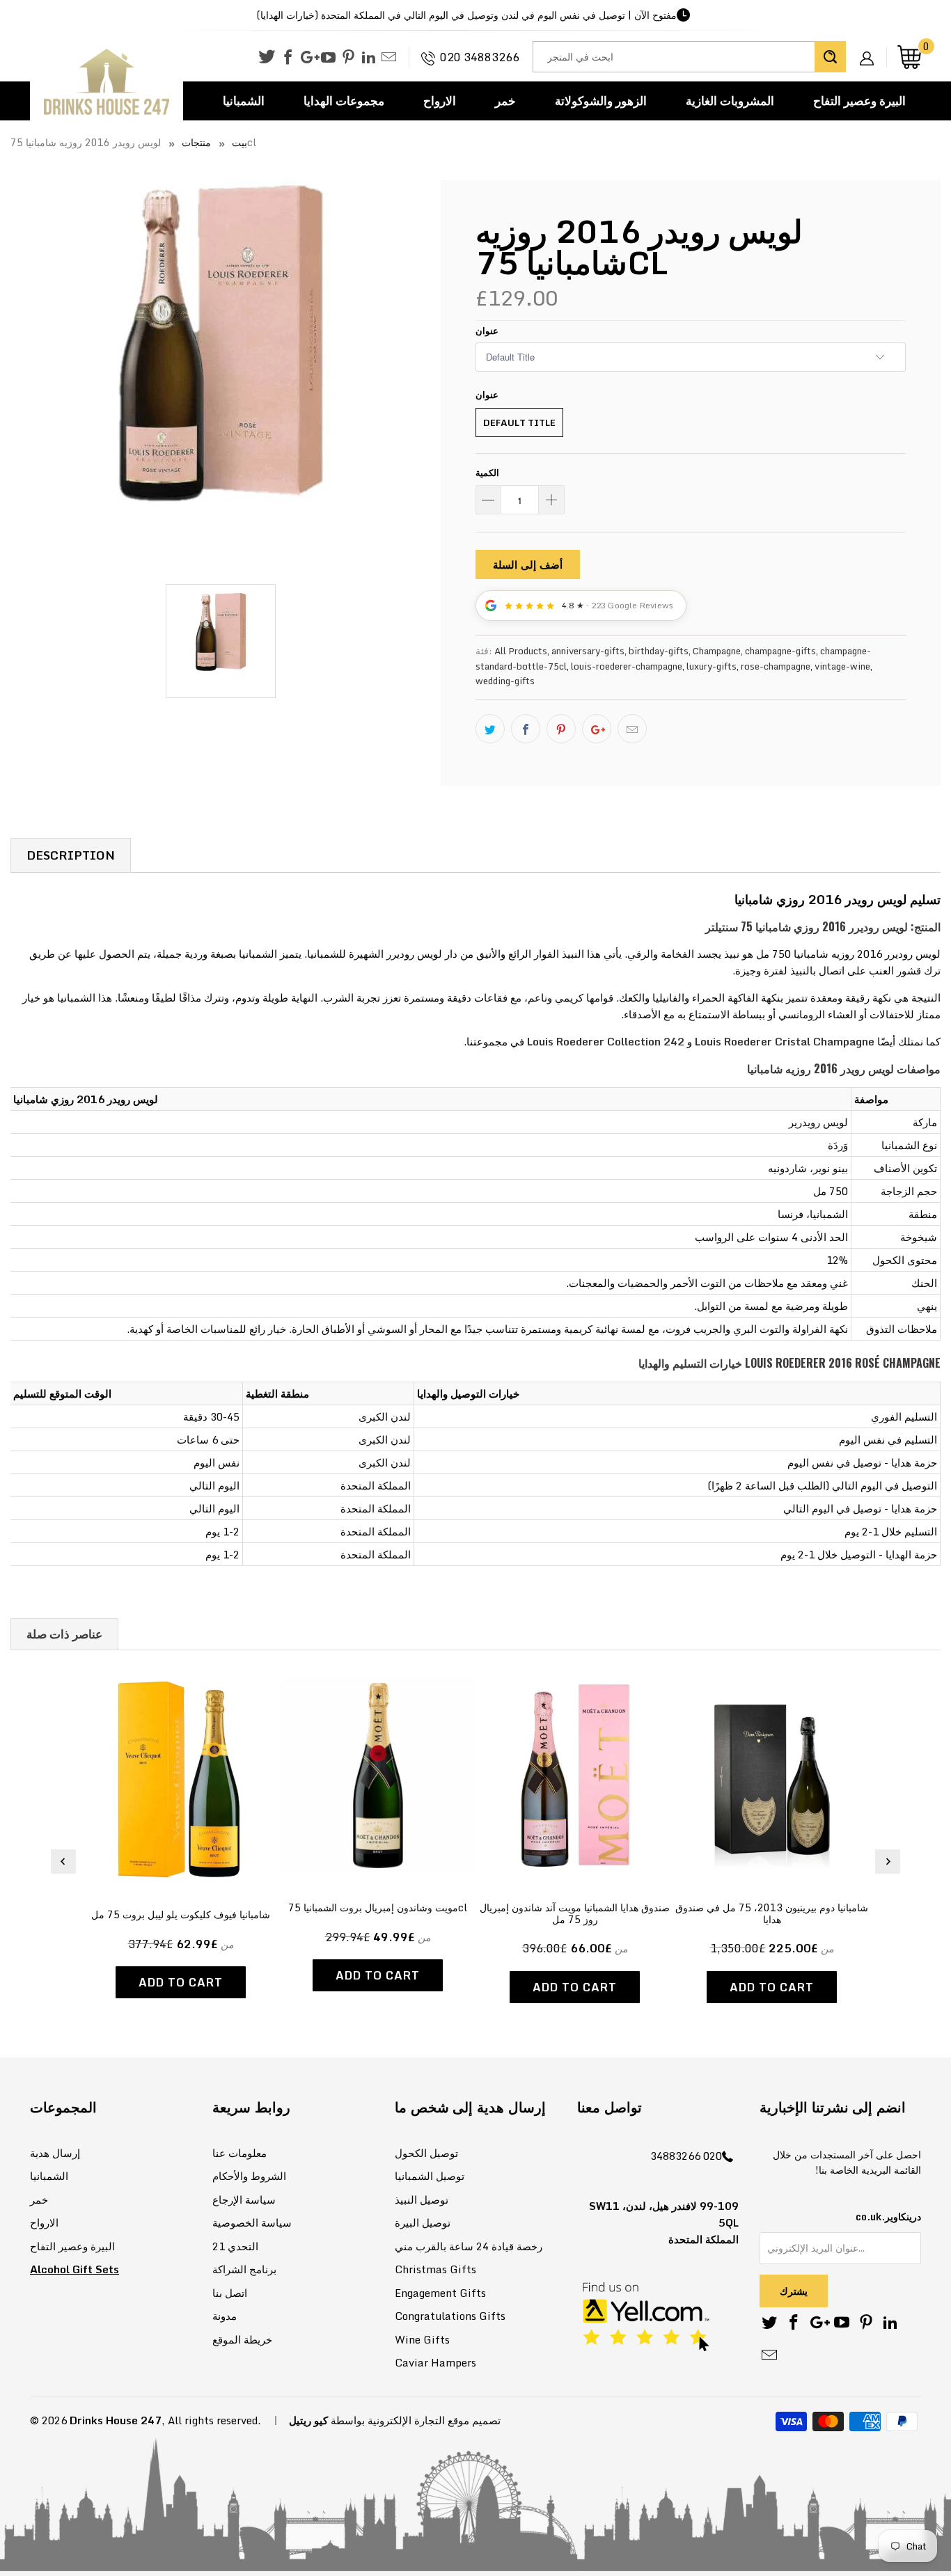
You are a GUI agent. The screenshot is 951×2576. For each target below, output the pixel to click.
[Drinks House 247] (107, 82)
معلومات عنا (239, 2153)
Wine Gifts (422, 2339)
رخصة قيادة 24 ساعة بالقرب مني (469, 2246)
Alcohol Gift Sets (74, 2269)
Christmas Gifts (435, 2269)
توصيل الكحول (426, 2153)
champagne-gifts (780, 651)
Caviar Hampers (435, 2362)
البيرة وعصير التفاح (859, 101)
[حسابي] (872, 47)
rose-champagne (776, 666)
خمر (505, 101)
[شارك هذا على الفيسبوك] (526, 729)
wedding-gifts (505, 681)
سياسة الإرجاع (244, 2199)
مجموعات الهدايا (344, 101)
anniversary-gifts (588, 651)
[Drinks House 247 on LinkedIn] (369, 58)
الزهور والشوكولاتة (601, 101)
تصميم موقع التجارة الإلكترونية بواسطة (416, 2420)
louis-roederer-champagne (627, 666)
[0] (909, 57)
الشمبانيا (244, 101)
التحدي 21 (235, 2246)
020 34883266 (480, 57)
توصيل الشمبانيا (430, 2176)
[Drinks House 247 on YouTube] (328, 58)
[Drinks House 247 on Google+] (308, 58)
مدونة (225, 2316)
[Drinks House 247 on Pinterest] (348, 58)
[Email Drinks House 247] (389, 58)
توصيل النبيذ (422, 2199)
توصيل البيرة (423, 2222)
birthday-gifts (659, 651)
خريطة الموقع (242, 2339)
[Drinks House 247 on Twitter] (267, 57)
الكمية (487, 473)
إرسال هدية (55, 2153)
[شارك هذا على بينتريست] (561, 729)
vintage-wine (842, 666)
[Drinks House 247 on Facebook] (288, 58)
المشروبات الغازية (730, 101)
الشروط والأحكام (249, 2176)
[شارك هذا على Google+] (597, 729)
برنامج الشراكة (244, 2269)
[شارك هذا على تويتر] (490, 729)
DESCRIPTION (71, 855)
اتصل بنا (230, 2293)
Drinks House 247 (116, 2420)
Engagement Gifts (440, 2293)
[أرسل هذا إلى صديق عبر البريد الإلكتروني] (632, 729)
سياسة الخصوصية (252, 2222)
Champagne (717, 651)
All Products (521, 651)
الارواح (440, 101)
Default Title (519, 422)
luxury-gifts (712, 666)
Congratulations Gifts (450, 2316)
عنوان (487, 331)
